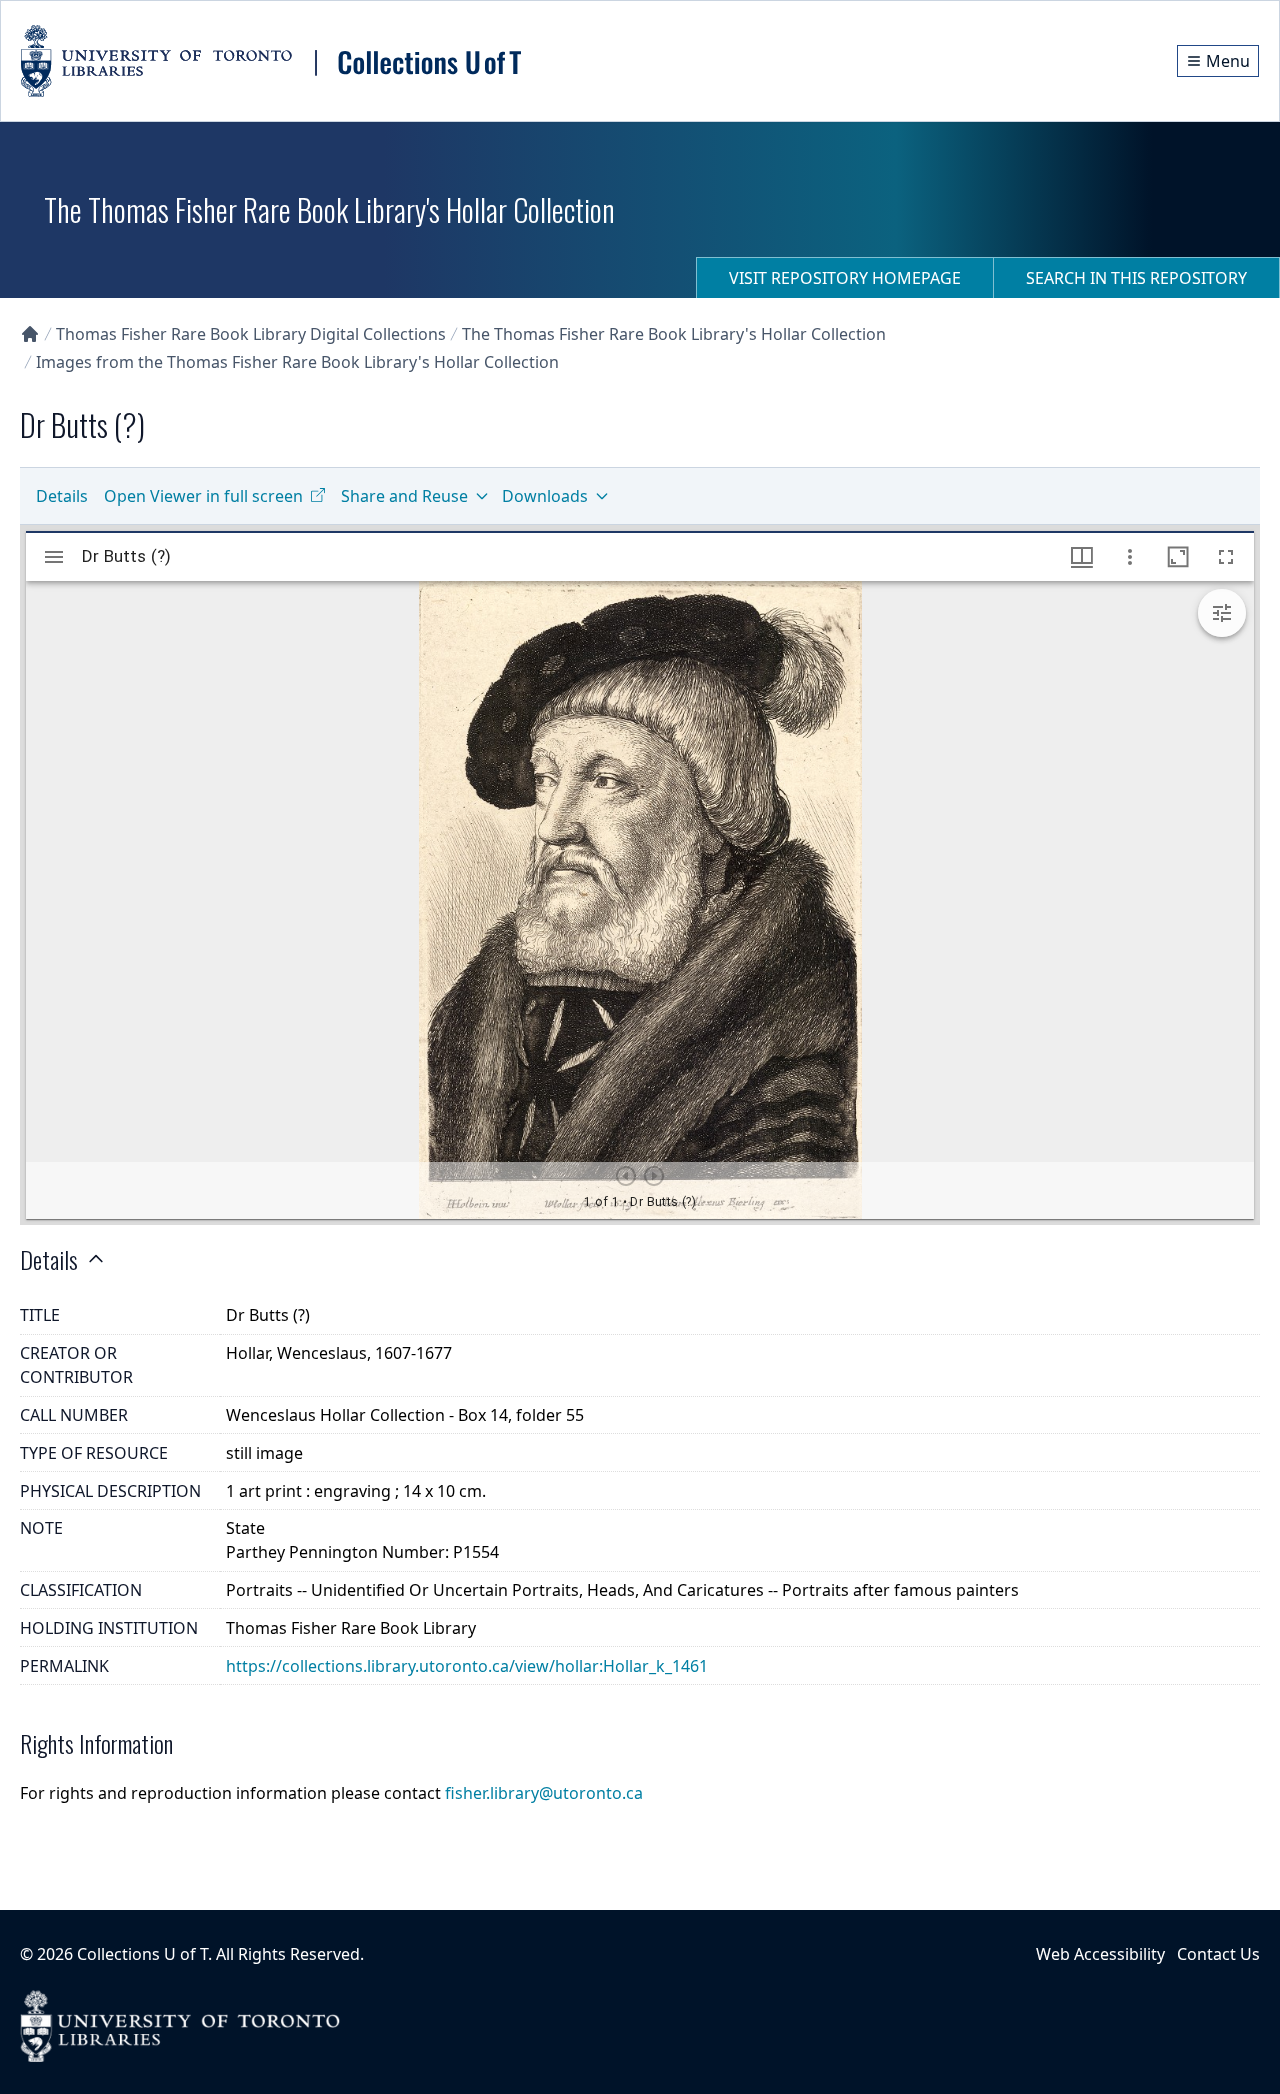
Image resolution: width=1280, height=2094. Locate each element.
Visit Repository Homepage (845, 278)
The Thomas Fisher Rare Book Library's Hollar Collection (674, 334)
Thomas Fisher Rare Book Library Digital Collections (251, 334)
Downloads (545, 496)
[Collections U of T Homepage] (30, 334)
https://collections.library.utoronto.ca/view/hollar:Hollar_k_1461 (467, 1666)
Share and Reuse (404, 496)
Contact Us (1218, 1954)
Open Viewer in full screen (203, 496)
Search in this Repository (1136, 278)
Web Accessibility (1100, 1954)
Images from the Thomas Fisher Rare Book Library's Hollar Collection (297, 362)
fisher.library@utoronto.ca (544, 1793)
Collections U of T (142, 1954)
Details (62, 496)
